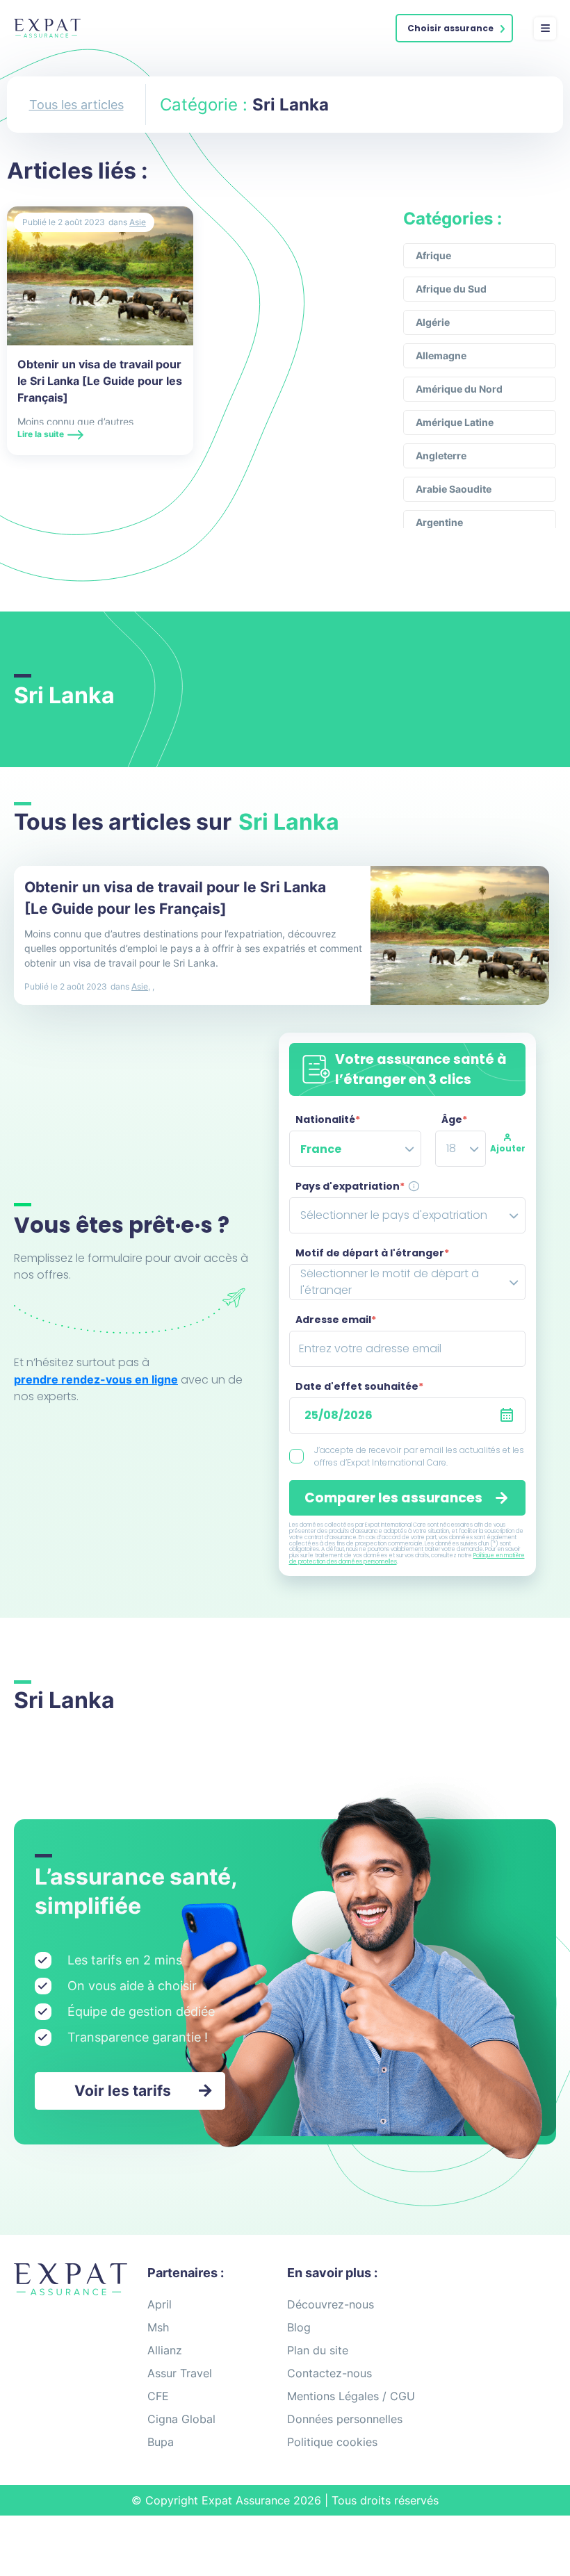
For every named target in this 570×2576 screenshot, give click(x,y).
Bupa (161, 2442)
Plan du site (318, 2350)
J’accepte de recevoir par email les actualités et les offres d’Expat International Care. (419, 1456)
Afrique (433, 255)
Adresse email (336, 1320)
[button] (454, 28)
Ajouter (507, 1148)
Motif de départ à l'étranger (372, 1253)
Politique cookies (332, 2442)
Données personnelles (345, 2419)
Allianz (165, 2350)
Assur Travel (180, 2373)
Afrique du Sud (451, 289)
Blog (299, 2327)
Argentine (439, 522)
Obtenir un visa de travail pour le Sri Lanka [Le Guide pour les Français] (100, 381)
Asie (138, 222)
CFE (158, 2396)
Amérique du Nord (459, 389)
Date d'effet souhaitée (359, 1386)
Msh (158, 2327)
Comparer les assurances (393, 1498)
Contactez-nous (329, 2373)
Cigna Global (181, 2419)
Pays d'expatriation (350, 1186)
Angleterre (441, 456)
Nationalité (328, 1119)
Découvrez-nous (331, 2304)
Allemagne (441, 355)
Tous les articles (76, 105)
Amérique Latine (455, 422)
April (160, 2304)
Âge (454, 1119)
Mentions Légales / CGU (351, 2396)
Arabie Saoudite (454, 489)
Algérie (433, 322)
